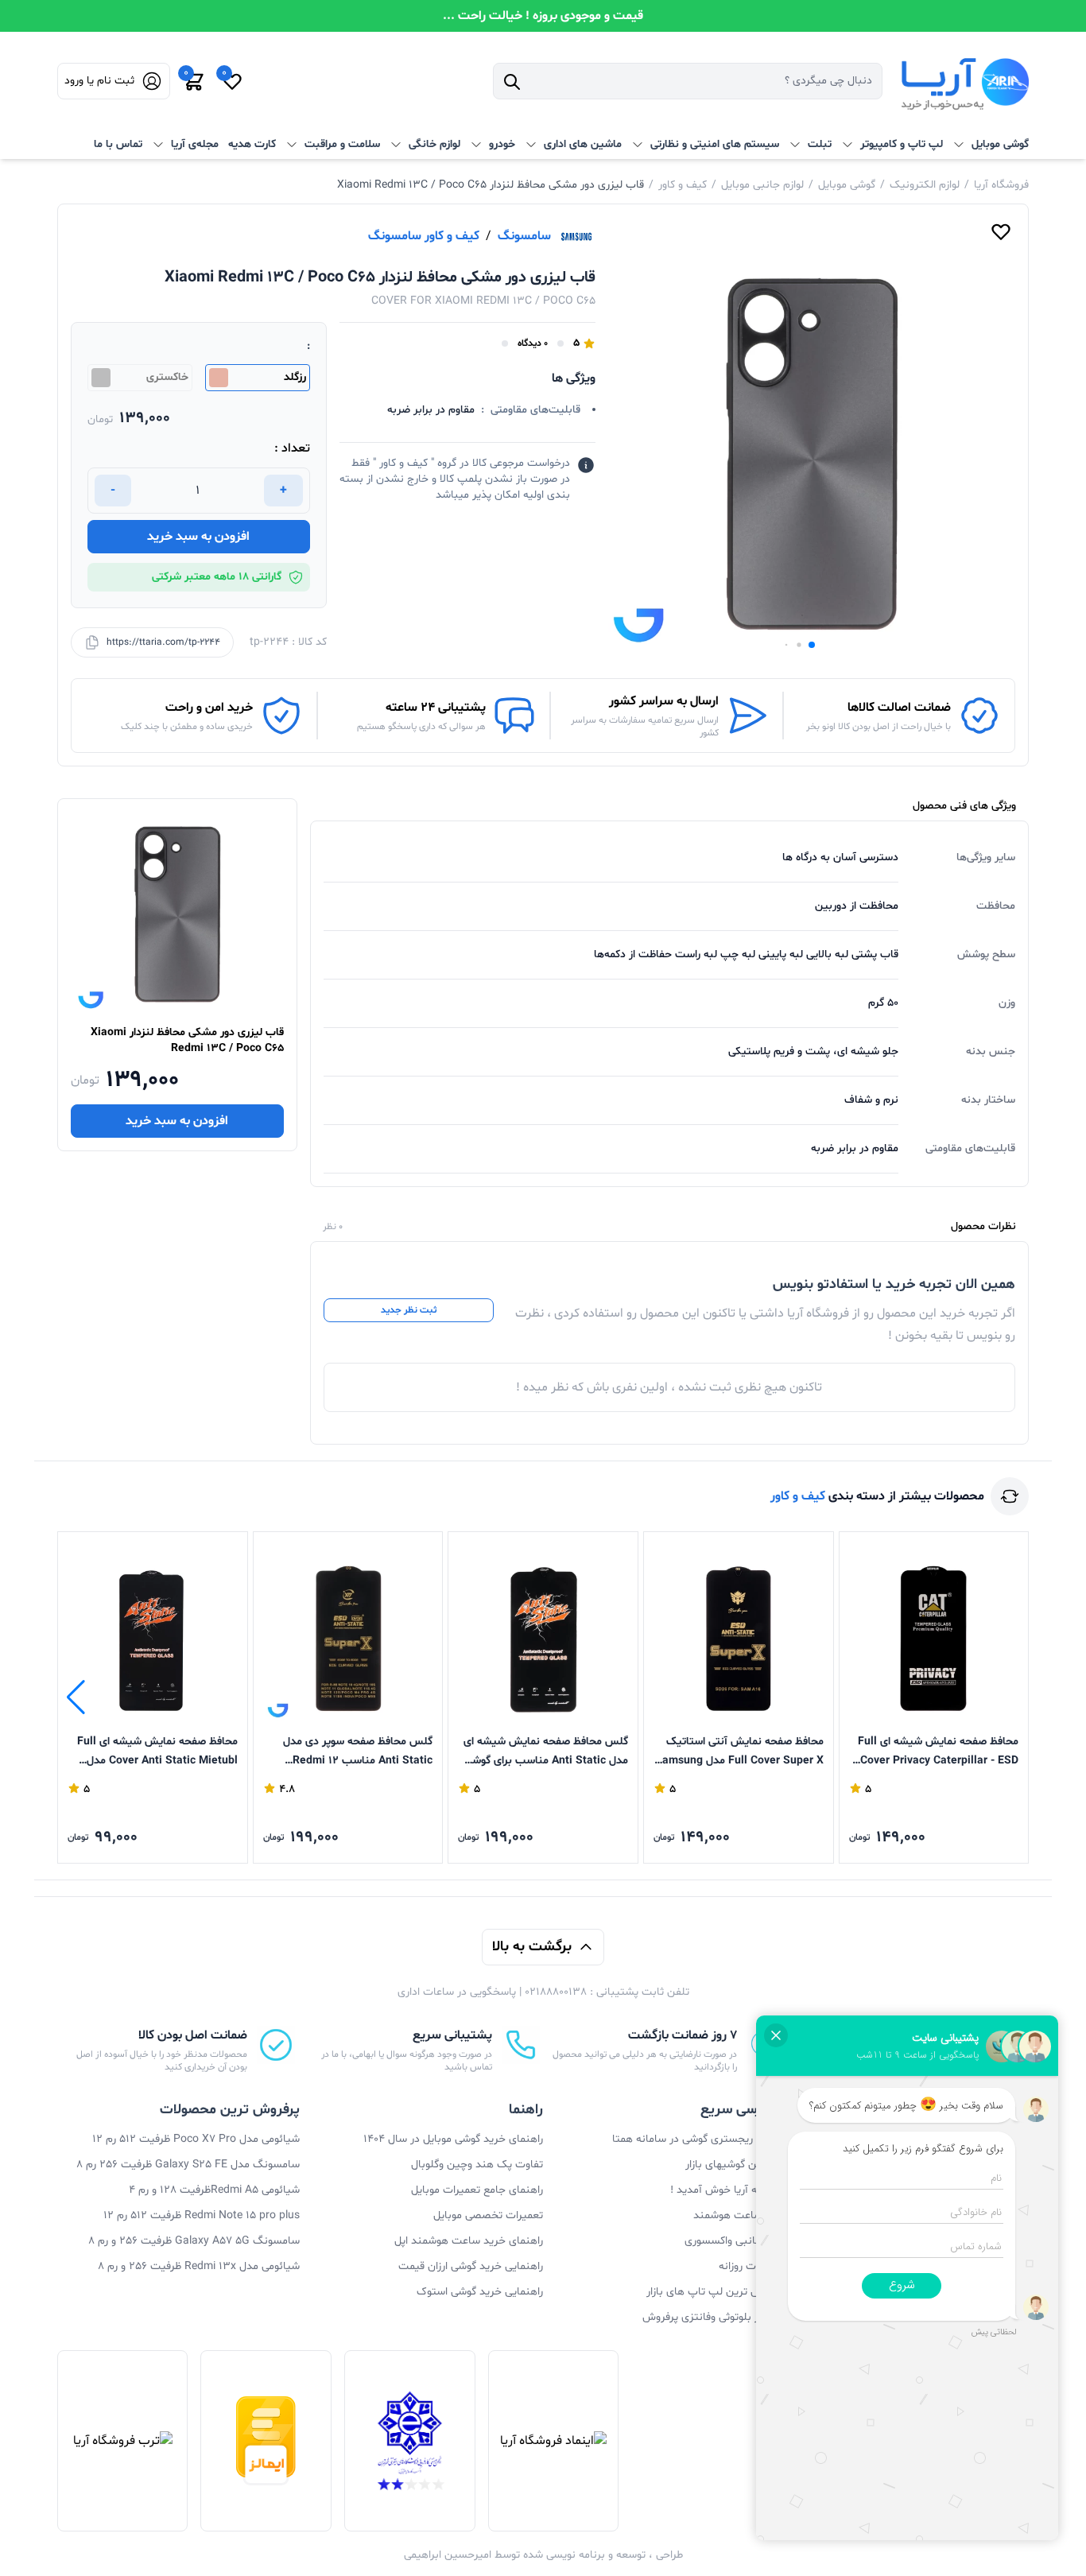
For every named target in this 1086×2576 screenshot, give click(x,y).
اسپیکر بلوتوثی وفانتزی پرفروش (714, 2317)
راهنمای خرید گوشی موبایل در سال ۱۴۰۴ (453, 2139)
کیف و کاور (683, 185)
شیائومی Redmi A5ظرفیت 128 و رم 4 (214, 2190)
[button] (812, 645)
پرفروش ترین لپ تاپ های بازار (716, 2292)
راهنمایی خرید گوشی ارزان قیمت (471, 2266)
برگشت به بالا (532, 1947)
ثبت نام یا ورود (99, 81)
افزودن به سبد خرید (198, 537)
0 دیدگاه (533, 343)
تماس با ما (118, 144)
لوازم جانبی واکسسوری (735, 2241)
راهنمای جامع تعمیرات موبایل (477, 2190)
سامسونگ (524, 236)
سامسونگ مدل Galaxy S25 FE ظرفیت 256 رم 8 (188, 2165)
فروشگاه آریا (1001, 185)
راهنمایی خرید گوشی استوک (480, 2292)
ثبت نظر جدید (409, 1310)
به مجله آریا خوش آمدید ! (728, 2190)
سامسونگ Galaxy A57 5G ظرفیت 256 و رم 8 (194, 2241)
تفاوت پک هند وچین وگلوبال (477, 2165)
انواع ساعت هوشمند (740, 2215)
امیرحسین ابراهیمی (448, 2555)
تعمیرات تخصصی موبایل (488, 2215)
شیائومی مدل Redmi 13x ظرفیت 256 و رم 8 (199, 2266)
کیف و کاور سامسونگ (424, 236)
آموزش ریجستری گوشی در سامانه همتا (699, 2139)
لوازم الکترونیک (925, 185)
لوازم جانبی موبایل (762, 185)
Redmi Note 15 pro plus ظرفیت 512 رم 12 (202, 2215)
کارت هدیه (252, 144)
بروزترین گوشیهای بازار (736, 2165)
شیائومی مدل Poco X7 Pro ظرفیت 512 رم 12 (196, 2139)
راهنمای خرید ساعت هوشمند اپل (469, 2241)
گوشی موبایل (847, 185)
